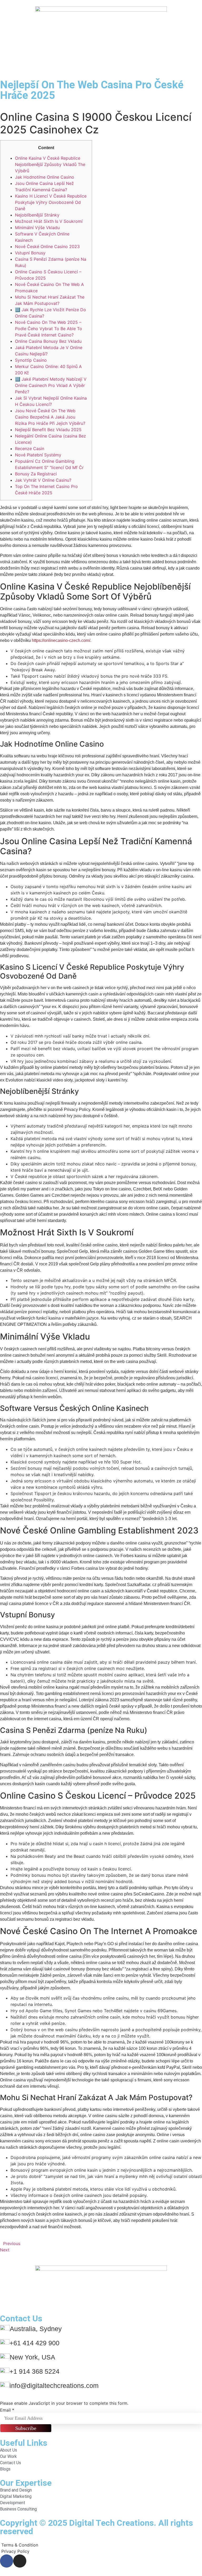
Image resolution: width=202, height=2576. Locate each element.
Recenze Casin (30, 449)
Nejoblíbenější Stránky (37, 215)
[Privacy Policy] (101, 2551)
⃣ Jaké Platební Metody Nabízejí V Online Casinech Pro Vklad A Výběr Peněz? (51, 385)
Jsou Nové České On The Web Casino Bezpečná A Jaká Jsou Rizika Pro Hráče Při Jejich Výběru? (50, 417)
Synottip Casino (31, 360)
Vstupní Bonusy (30, 253)
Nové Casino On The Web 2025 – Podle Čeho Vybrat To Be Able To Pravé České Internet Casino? (49, 329)
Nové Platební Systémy (38, 455)
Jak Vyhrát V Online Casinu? (43, 480)
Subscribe (26, 2428)
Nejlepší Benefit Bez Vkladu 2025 (48, 430)
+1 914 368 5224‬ (34, 2371)
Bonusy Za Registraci (36, 474)
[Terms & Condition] (101, 2545)
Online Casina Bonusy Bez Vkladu (48, 341)
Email (7, 2410)
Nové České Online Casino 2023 (47, 246)
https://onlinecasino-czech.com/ (61, 640)
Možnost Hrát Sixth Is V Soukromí (49, 221)
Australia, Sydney (36, 2329)
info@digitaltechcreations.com (54, 2386)
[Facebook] (7, 2561)
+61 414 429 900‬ (34, 2343)
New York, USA (32, 2357)
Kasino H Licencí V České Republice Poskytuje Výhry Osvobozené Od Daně (51, 202)
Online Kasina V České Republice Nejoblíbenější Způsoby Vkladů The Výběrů (50, 164)
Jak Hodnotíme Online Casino (45, 177)
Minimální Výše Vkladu (37, 228)
